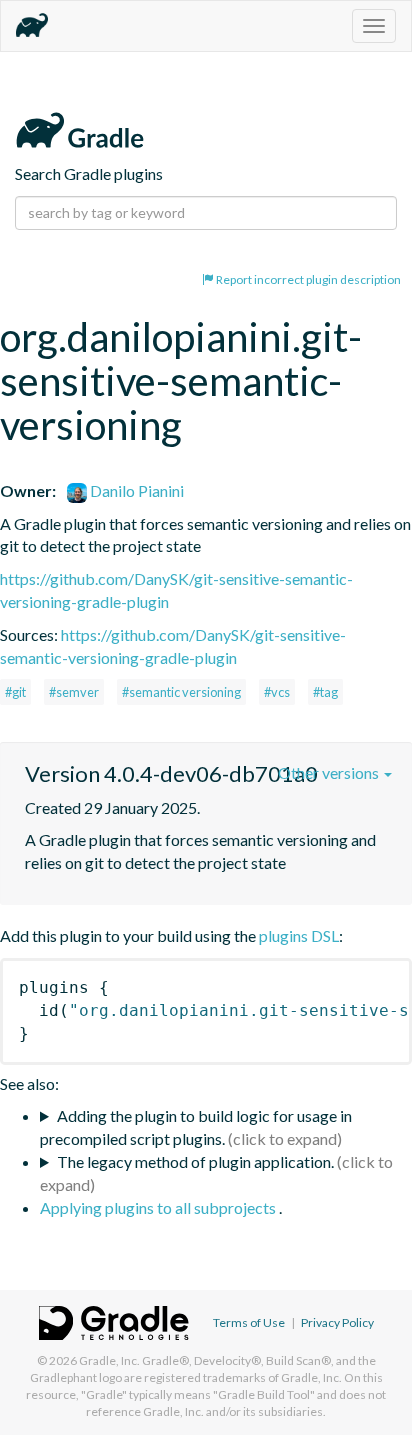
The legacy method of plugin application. (195, 1161)
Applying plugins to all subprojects (159, 1207)
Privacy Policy (337, 1322)
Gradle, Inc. (109, 1360)
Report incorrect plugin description (307, 279)
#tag (325, 692)
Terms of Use (249, 1322)
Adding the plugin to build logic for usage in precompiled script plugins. (196, 1127)
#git (15, 692)
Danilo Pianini (135, 490)
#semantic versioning (181, 692)
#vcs (277, 692)
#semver (74, 692)
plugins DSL (299, 935)
